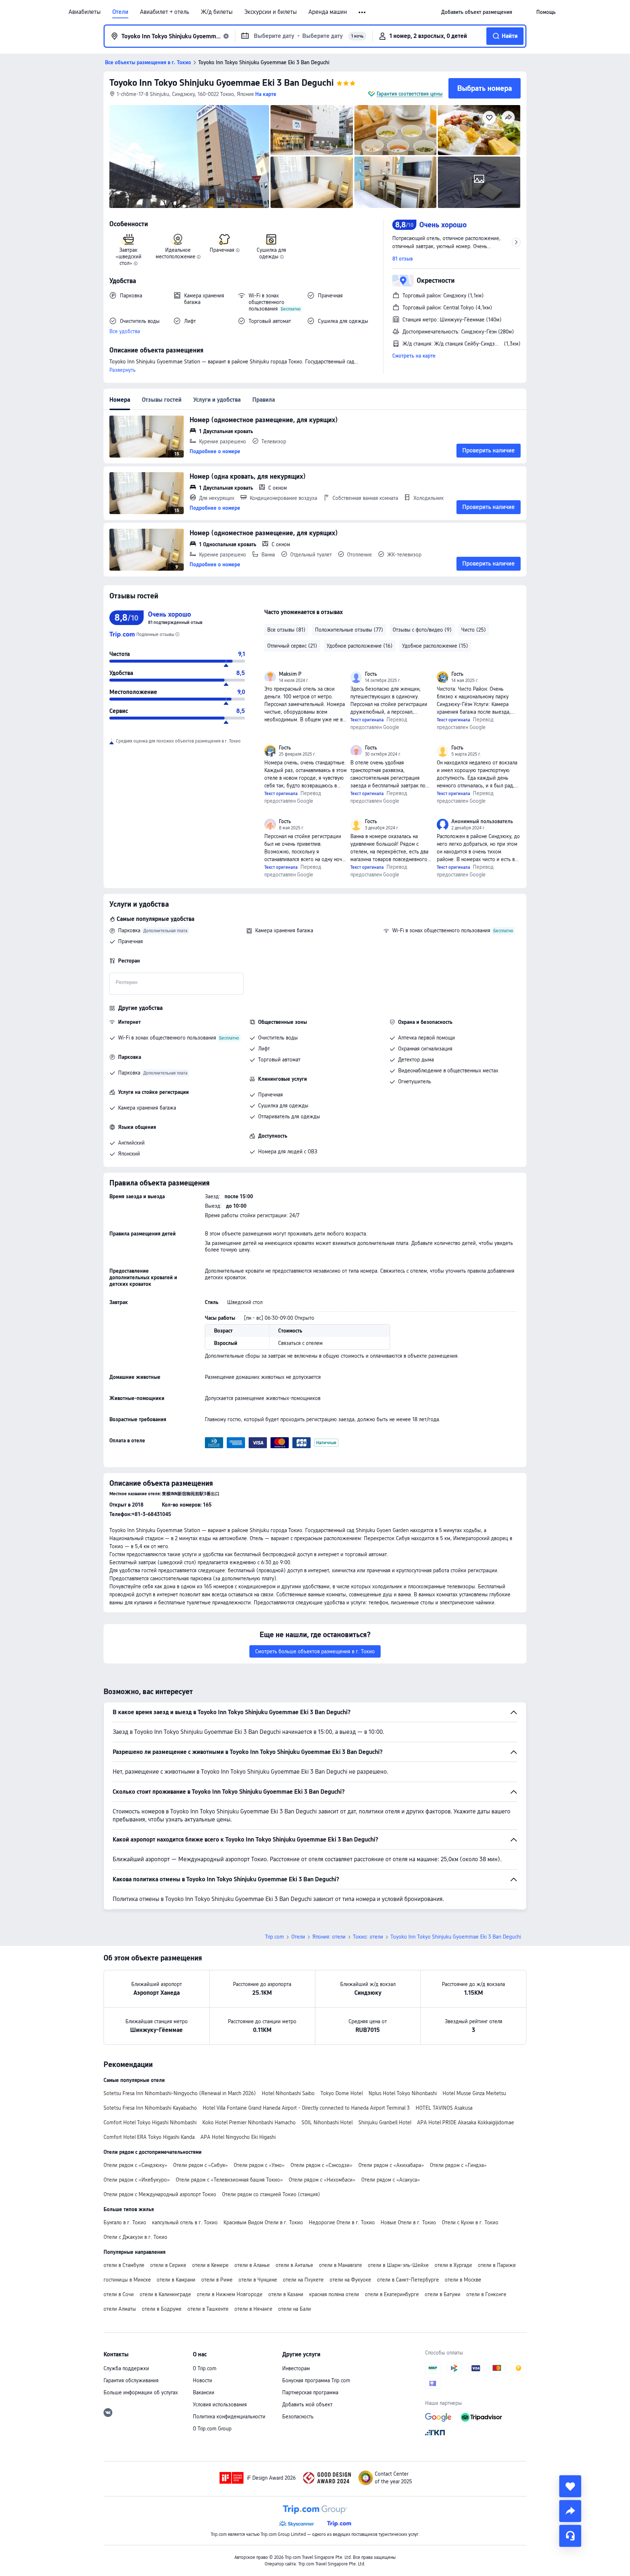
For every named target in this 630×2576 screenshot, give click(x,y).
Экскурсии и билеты (271, 12)
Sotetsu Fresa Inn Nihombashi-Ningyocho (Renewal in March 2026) (180, 2093)
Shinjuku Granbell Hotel (385, 2122)
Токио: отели (368, 1937)
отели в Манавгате (341, 2265)
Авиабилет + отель (165, 12)
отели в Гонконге (486, 2294)
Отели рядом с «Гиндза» (458, 2165)
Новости (203, 2380)
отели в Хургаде (453, 2265)
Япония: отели (329, 1937)
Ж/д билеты (217, 12)
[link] (477, 12)
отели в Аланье (252, 2265)
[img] (189, 157)
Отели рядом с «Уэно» (259, 2165)
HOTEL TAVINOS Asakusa (444, 2108)
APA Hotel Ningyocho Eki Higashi (238, 2137)
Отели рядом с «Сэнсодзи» (322, 2165)
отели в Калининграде (165, 2294)
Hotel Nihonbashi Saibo (288, 2093)
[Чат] (570, 2536)
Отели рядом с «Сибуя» (201, 2165)
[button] (363, 12)
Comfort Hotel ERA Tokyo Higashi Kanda (149, 2137)
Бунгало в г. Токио (125, 2222)
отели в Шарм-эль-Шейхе (398, 2265)
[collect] (570, 2486)
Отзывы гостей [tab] (162, 400)
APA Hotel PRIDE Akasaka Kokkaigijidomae (466, 2122)
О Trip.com (205, 2368)
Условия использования (220, 2405)
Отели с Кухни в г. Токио (470, 2222)
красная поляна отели (334, 2294)
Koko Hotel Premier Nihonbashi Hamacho (249, 2122)
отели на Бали (295, 2309)
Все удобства (125, 331)
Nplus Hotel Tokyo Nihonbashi (403, 2093)
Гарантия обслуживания (131, 2380)
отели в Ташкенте (208, 2309)
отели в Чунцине (258, 2280)
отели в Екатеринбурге (392, 2294)
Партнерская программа (310, 2392)
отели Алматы (120, 2309)
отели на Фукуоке (350, 2280)
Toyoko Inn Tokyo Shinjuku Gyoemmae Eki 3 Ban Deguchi (221, 83)
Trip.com (275, 1937)
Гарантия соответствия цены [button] (410, 94)
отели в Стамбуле (124, 2265)
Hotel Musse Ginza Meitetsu (474, 2093)
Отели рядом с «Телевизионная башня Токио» (229, 2180)
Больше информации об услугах (141, 2392)
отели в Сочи (119, 2294)
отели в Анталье (294, 2265)
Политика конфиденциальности (229, 2417)
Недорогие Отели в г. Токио (342, 2222)
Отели (120, 12)
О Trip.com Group (212, 2429)
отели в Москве (463, 2280)
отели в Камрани (176, 2280)
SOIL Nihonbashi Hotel (327, 2122)
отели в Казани (286, 2294)
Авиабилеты (85, 12)
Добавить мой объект (307, 2405)
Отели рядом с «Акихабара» (391, 2165)
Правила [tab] (264, 400)
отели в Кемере (210, 2265)
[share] (570, 2511)
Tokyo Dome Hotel (342, 2093)
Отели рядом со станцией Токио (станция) (271, 2194)
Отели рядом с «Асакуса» (391, 2180)
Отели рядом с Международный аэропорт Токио (160, 2194)
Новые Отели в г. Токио (408, 2222)
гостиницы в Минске (127, 2280)
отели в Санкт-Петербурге (408, 2280)
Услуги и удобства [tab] (217, 400)
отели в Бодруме (162, 2309)
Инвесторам (296, 2368)
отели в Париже (497, 2265)
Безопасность (298, 2417)
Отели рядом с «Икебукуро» (137, 2180)
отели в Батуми (443, 2294)
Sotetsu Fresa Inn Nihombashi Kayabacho (150, 2108)
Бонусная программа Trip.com (316, 2380)
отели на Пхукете (303, 2280)
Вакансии (204, 2392)
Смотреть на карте (414, 356)
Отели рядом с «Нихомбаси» (322, 2180)
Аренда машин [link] (328, 12)
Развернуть (122, 370)
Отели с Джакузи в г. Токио (135, 2237)
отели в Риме (217, 2280)
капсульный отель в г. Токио (185, 2222)
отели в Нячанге (253, 2309)
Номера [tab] (120, 400)
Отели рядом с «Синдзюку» (135, 2165)
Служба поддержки (126, 2368)
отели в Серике (168, 2265)
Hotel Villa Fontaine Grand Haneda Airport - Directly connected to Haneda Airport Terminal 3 (306, 2108)
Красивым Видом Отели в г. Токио (263, 2222)
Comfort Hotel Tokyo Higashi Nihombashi (150, 2122)
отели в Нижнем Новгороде (230, 2294)
